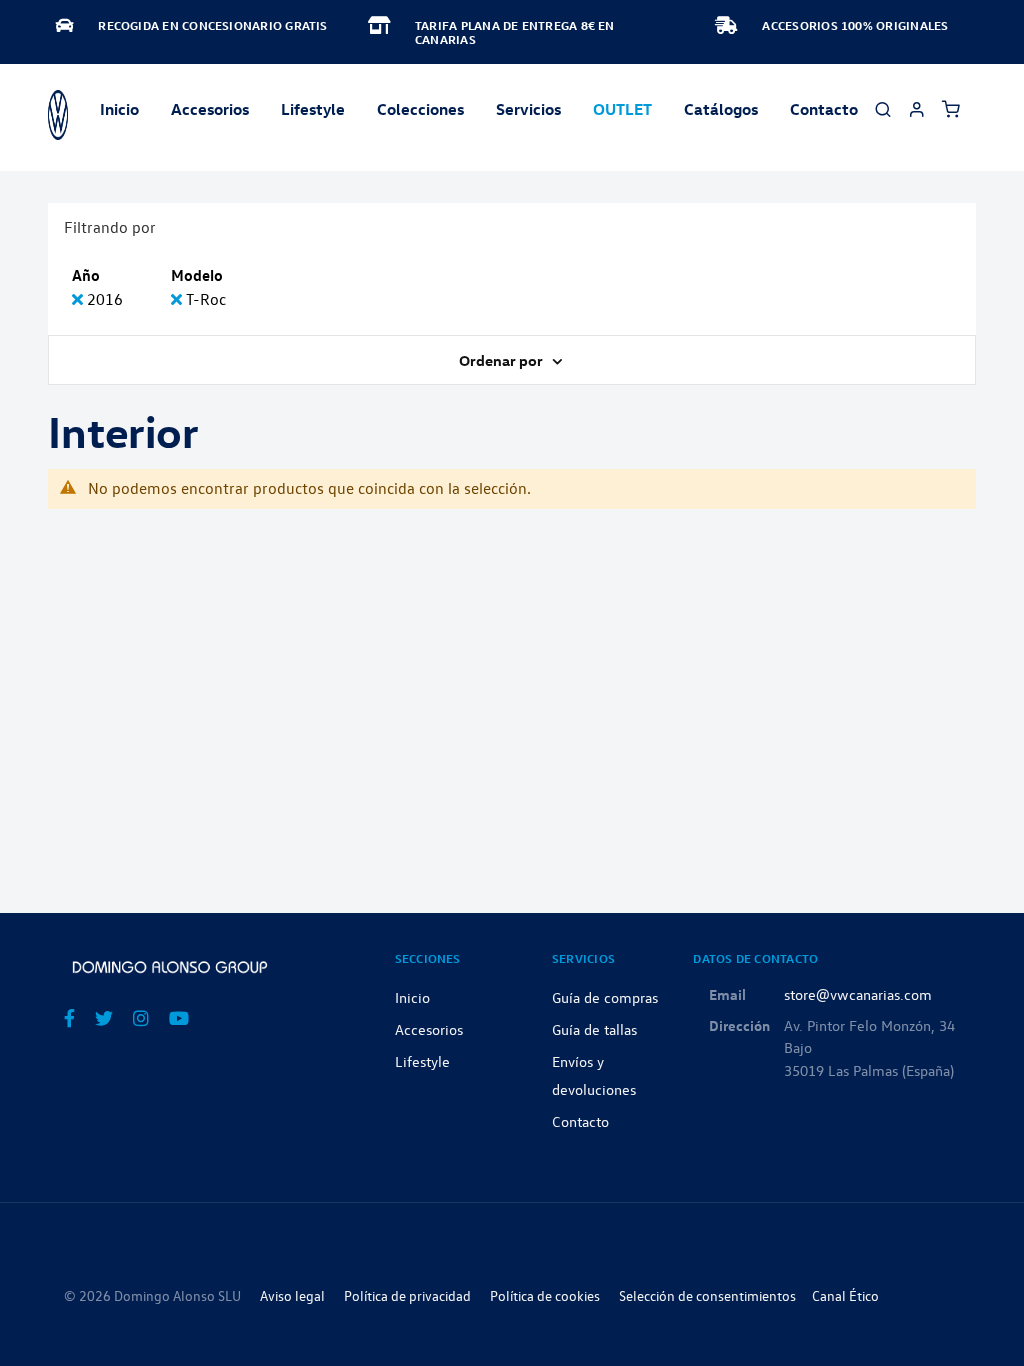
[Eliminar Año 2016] (79, 299)
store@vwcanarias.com (858, 994)
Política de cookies (545, 1295)
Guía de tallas (594, 1029)
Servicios (528, 109)
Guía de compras (605, 997)
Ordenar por (502, 360)
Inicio (119, 109)
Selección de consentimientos (707, 1295)
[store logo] (58, 115)
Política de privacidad (407, 1295)
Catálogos (721, 109)
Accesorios (429, 1029)
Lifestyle (313, 109)
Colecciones (420, 109)
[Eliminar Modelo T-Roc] (178, 299)
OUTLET (622, 109)
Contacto (824, 109)
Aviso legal (292, 1295)
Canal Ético (845, 1295)
